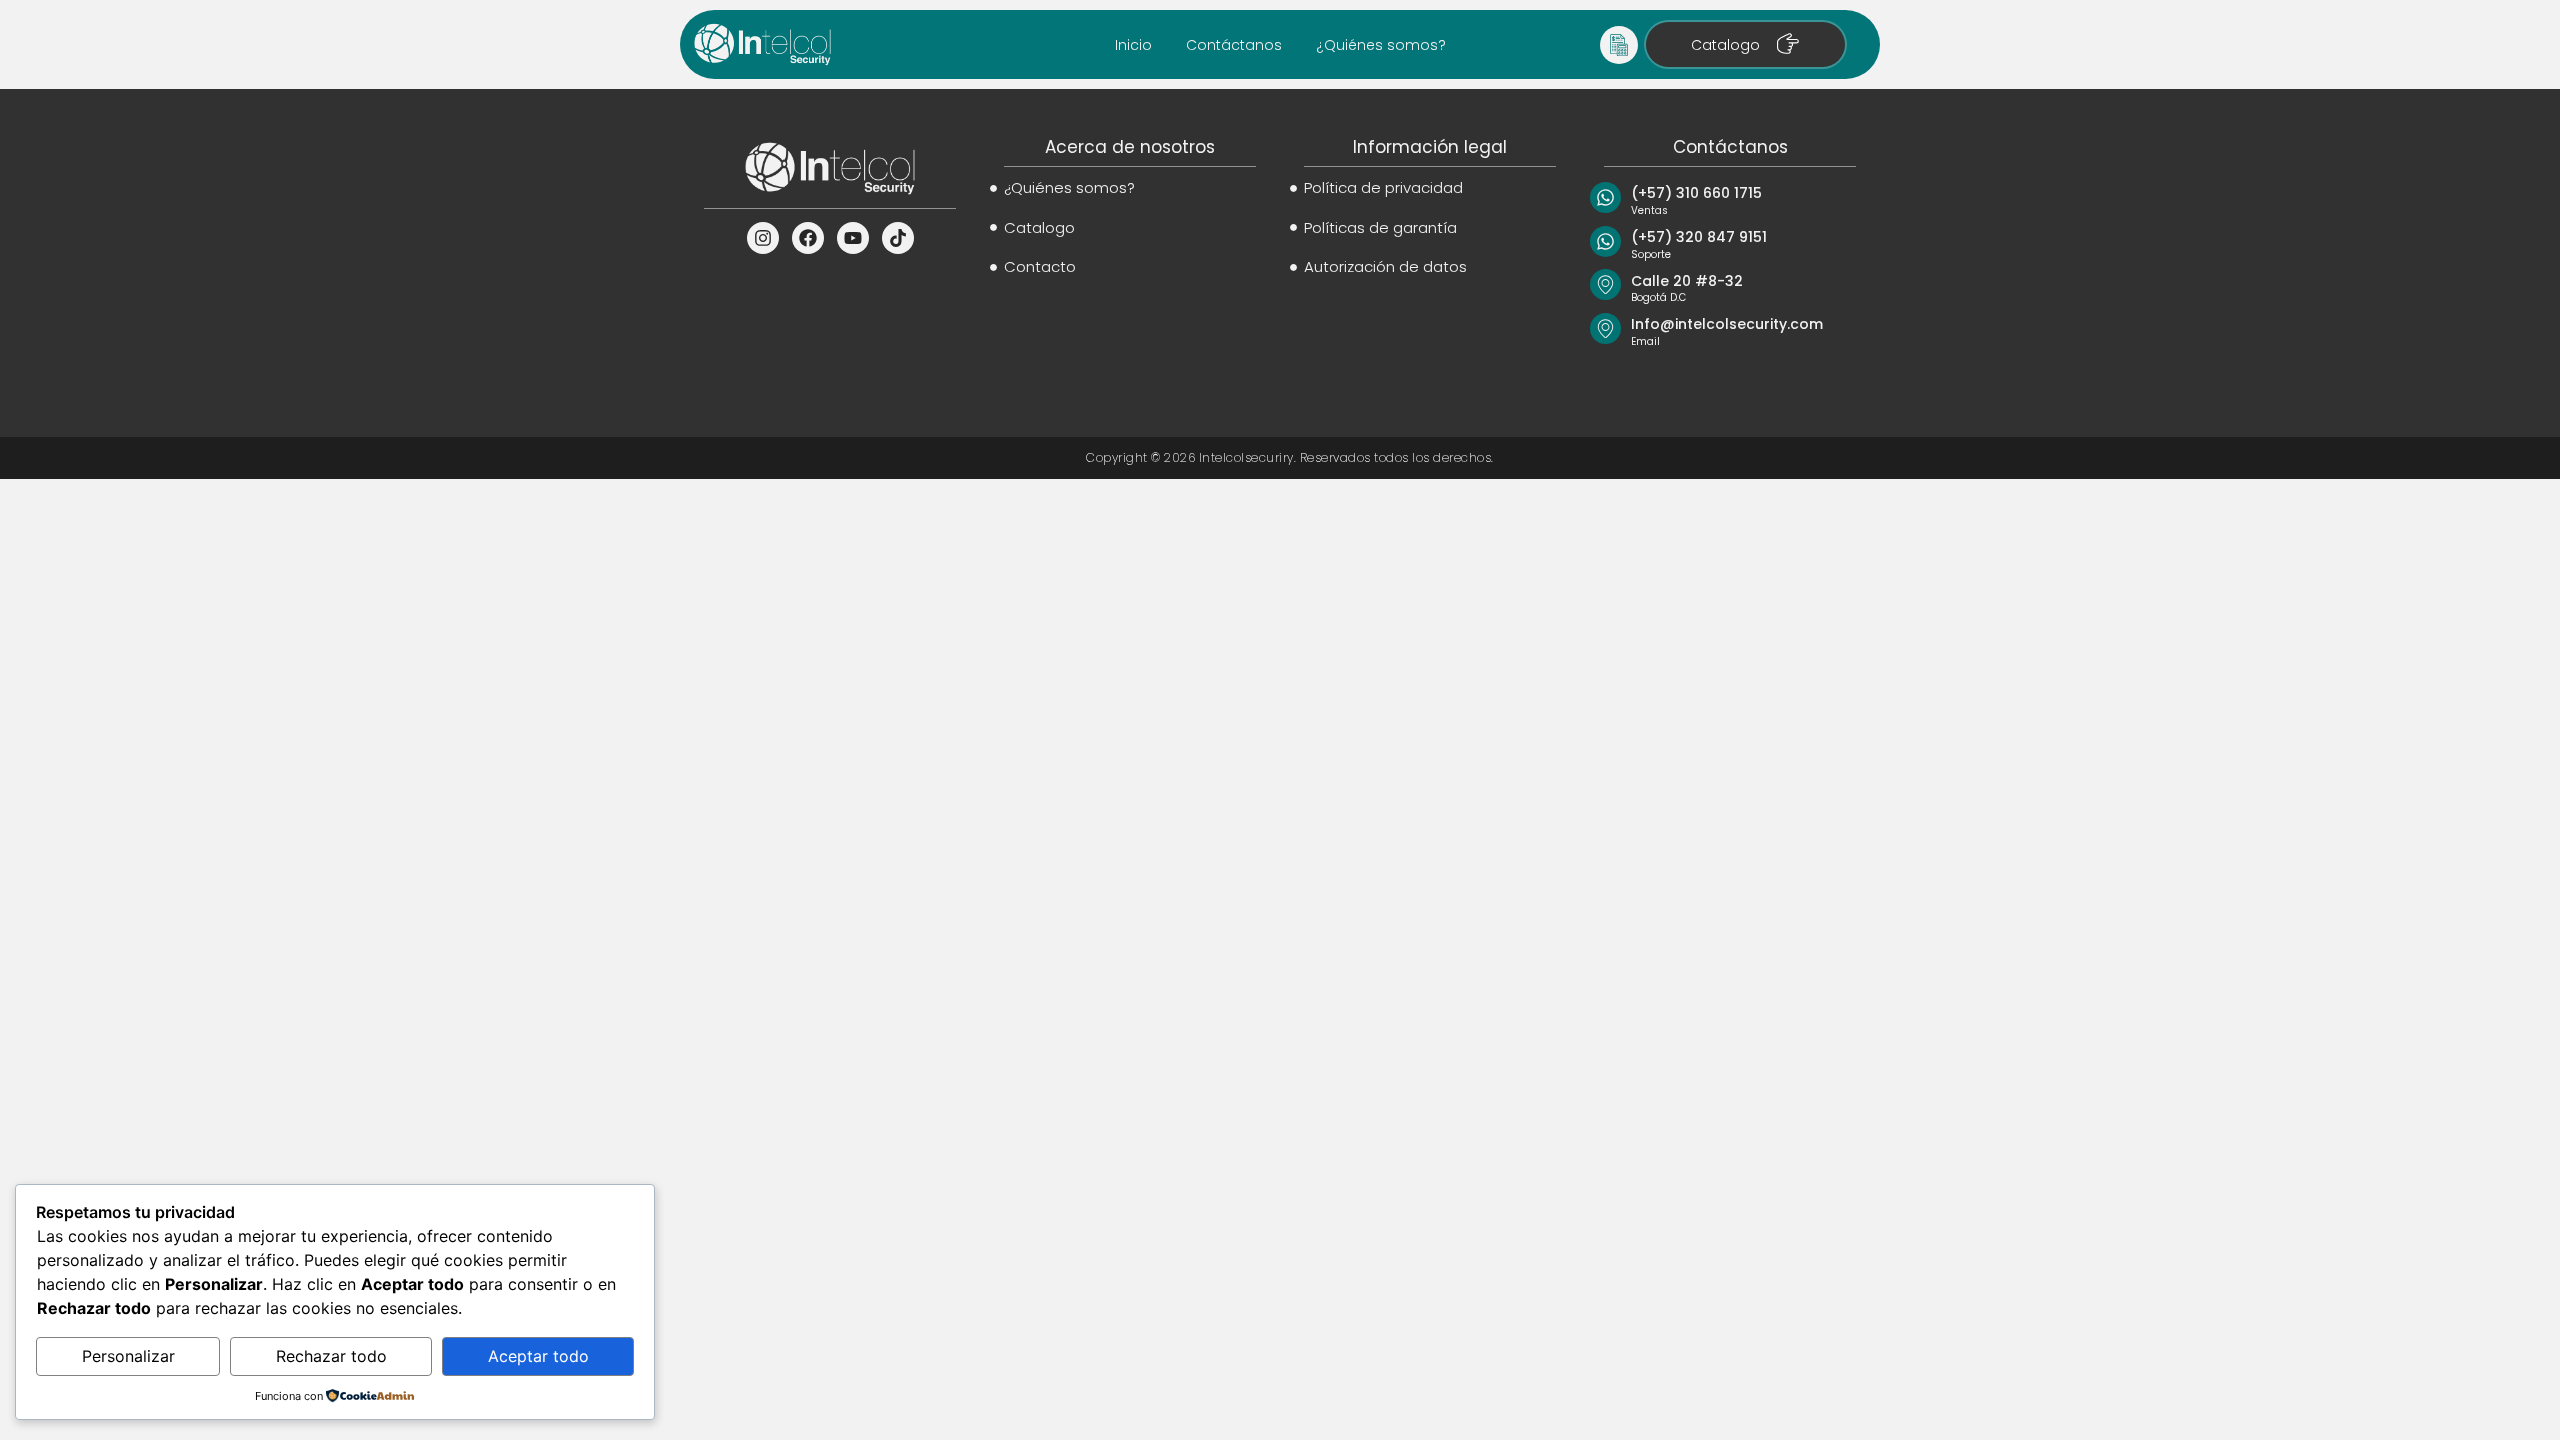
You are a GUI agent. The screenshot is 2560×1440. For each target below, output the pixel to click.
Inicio (1133, 45)
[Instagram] (763, 238)
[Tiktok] (898, 238)
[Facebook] (808, 238)
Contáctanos (1234, 45)
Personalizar (128, 1356)
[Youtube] (853, 238)
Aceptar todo (538, 1356)
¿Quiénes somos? (1381, 45)
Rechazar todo (331, 1356)
